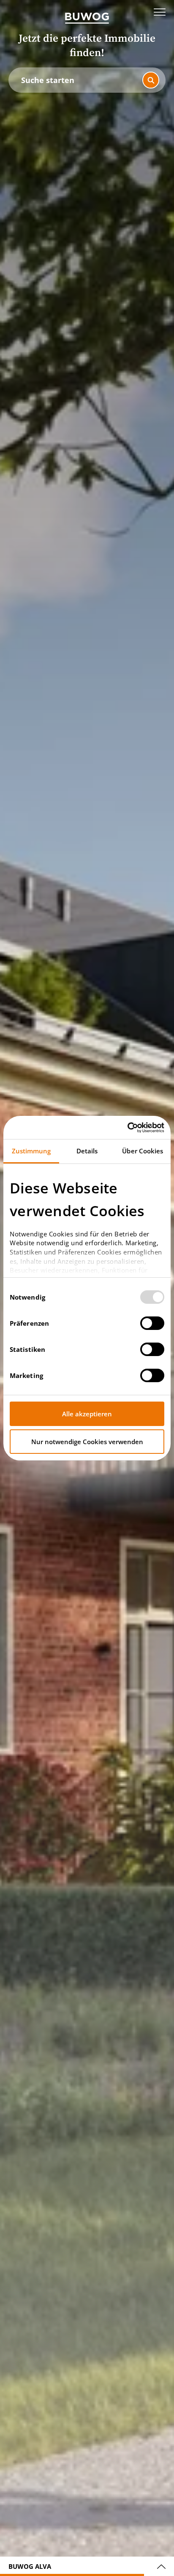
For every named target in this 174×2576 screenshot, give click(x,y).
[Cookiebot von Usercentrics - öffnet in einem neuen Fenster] (127, 1128)
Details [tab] (87, 1151)
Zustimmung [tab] (31, 1151)
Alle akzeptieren (87, 1414)
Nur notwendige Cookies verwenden (87, 1442)
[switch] (152, 1323)
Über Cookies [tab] (143, 1151)
